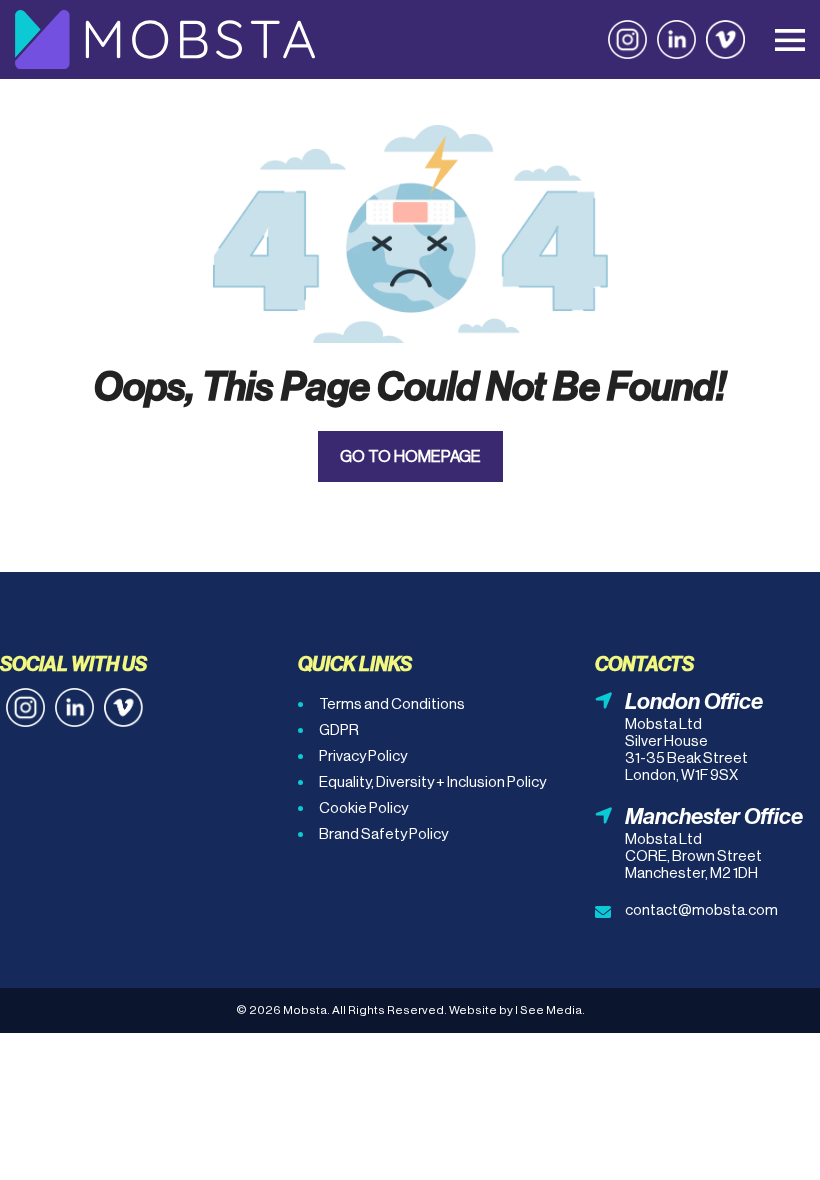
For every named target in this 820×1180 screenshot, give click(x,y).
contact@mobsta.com (701, 909)
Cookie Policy (363, 807)
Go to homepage (410, 456)
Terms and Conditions (392, 703)
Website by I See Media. (517, 1010)
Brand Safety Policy (383, 833)
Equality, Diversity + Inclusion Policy (432, 781)
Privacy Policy (363, 755)
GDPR (339, 729)
